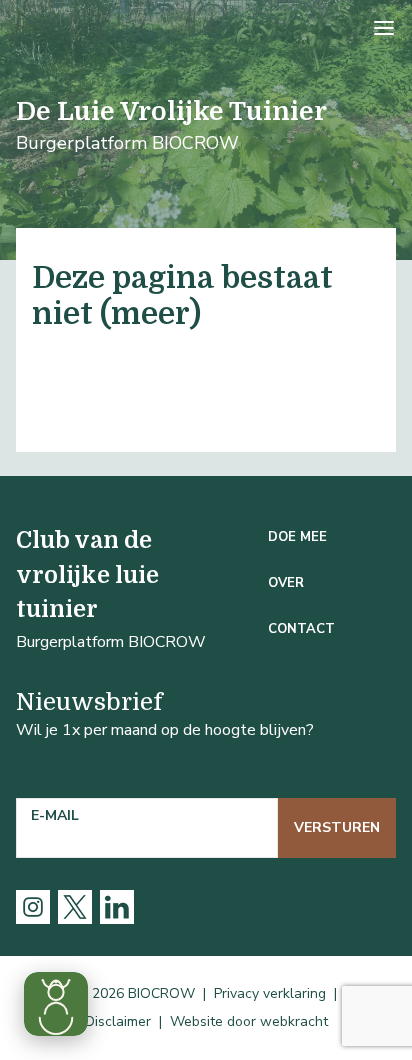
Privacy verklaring (270, 993)
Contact (301, 629)
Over (286, 583)
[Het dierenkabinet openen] (56, 1004)
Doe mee (297, 537)
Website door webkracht (249, 1021)
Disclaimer (118, 1021)
